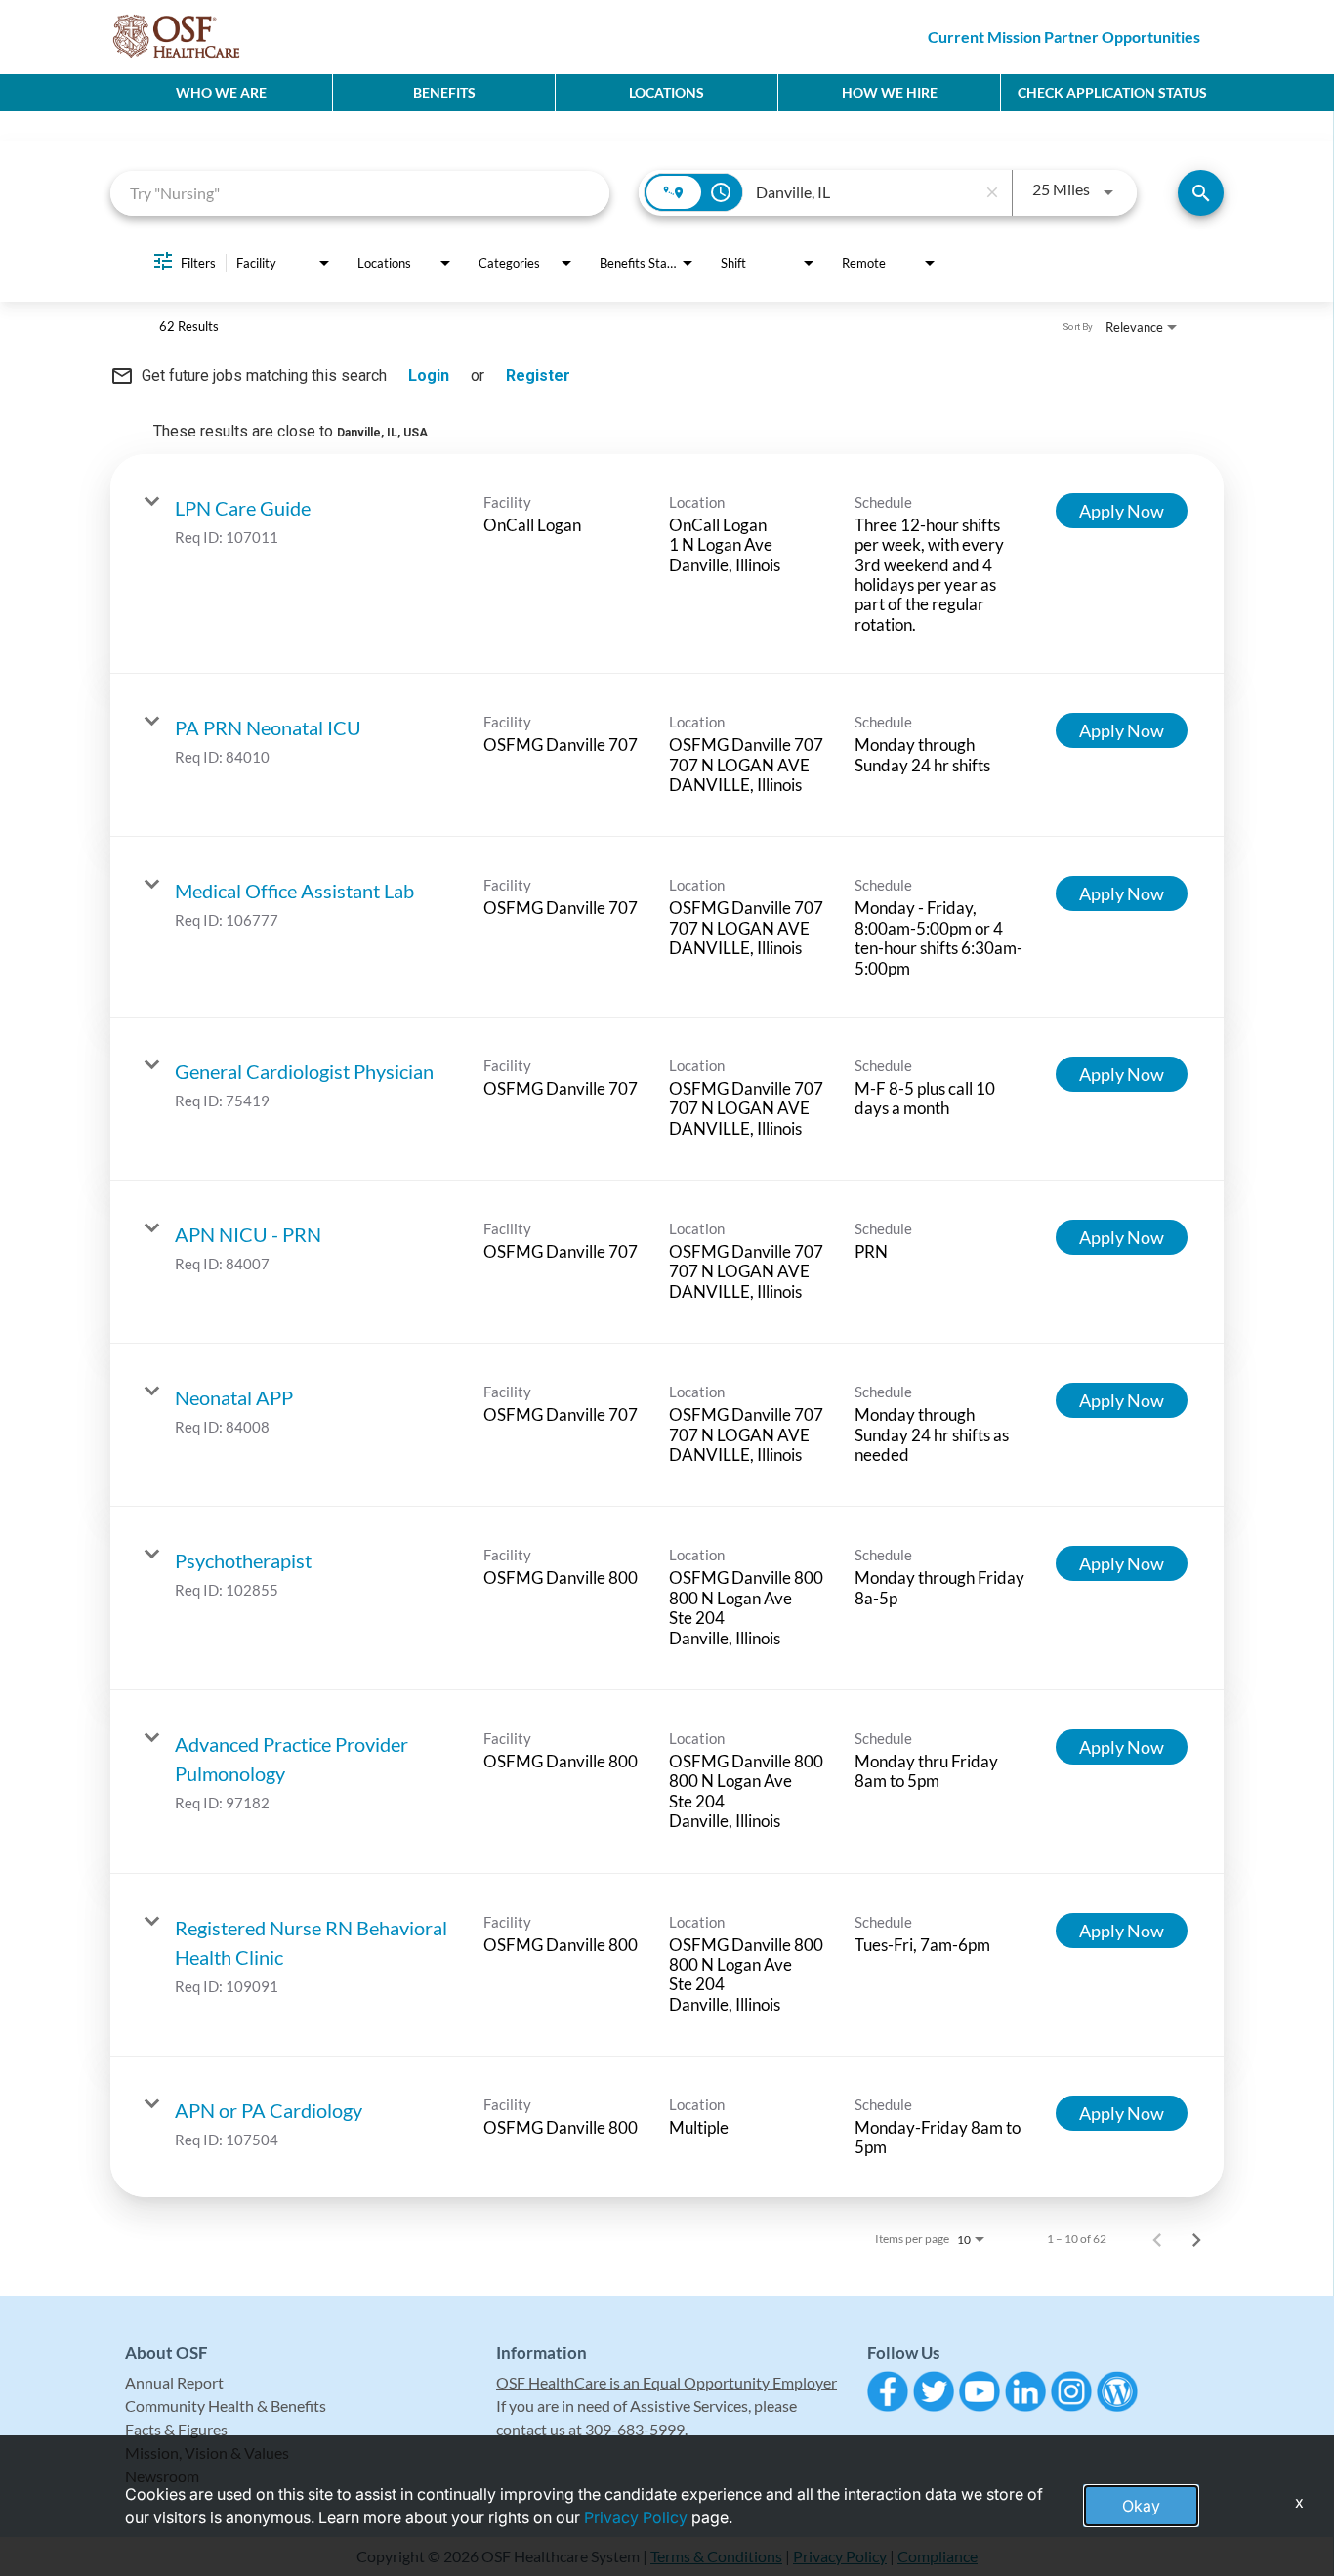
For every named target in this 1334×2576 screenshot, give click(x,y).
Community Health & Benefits (226, 2406)
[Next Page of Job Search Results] (1196, 2239)
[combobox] (360, 193)
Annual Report (174, 2382)
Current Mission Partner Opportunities (1064, 37)
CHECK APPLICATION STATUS (1112, 92)
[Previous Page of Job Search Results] (1157, 2239)
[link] (667, 564)
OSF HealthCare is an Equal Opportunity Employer (667, 2382)
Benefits (444, 92)
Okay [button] (1141, 2506)
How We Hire (890, 92)
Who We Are (221, 92)
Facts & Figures (176, 2429)
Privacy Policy (636, 2517)
